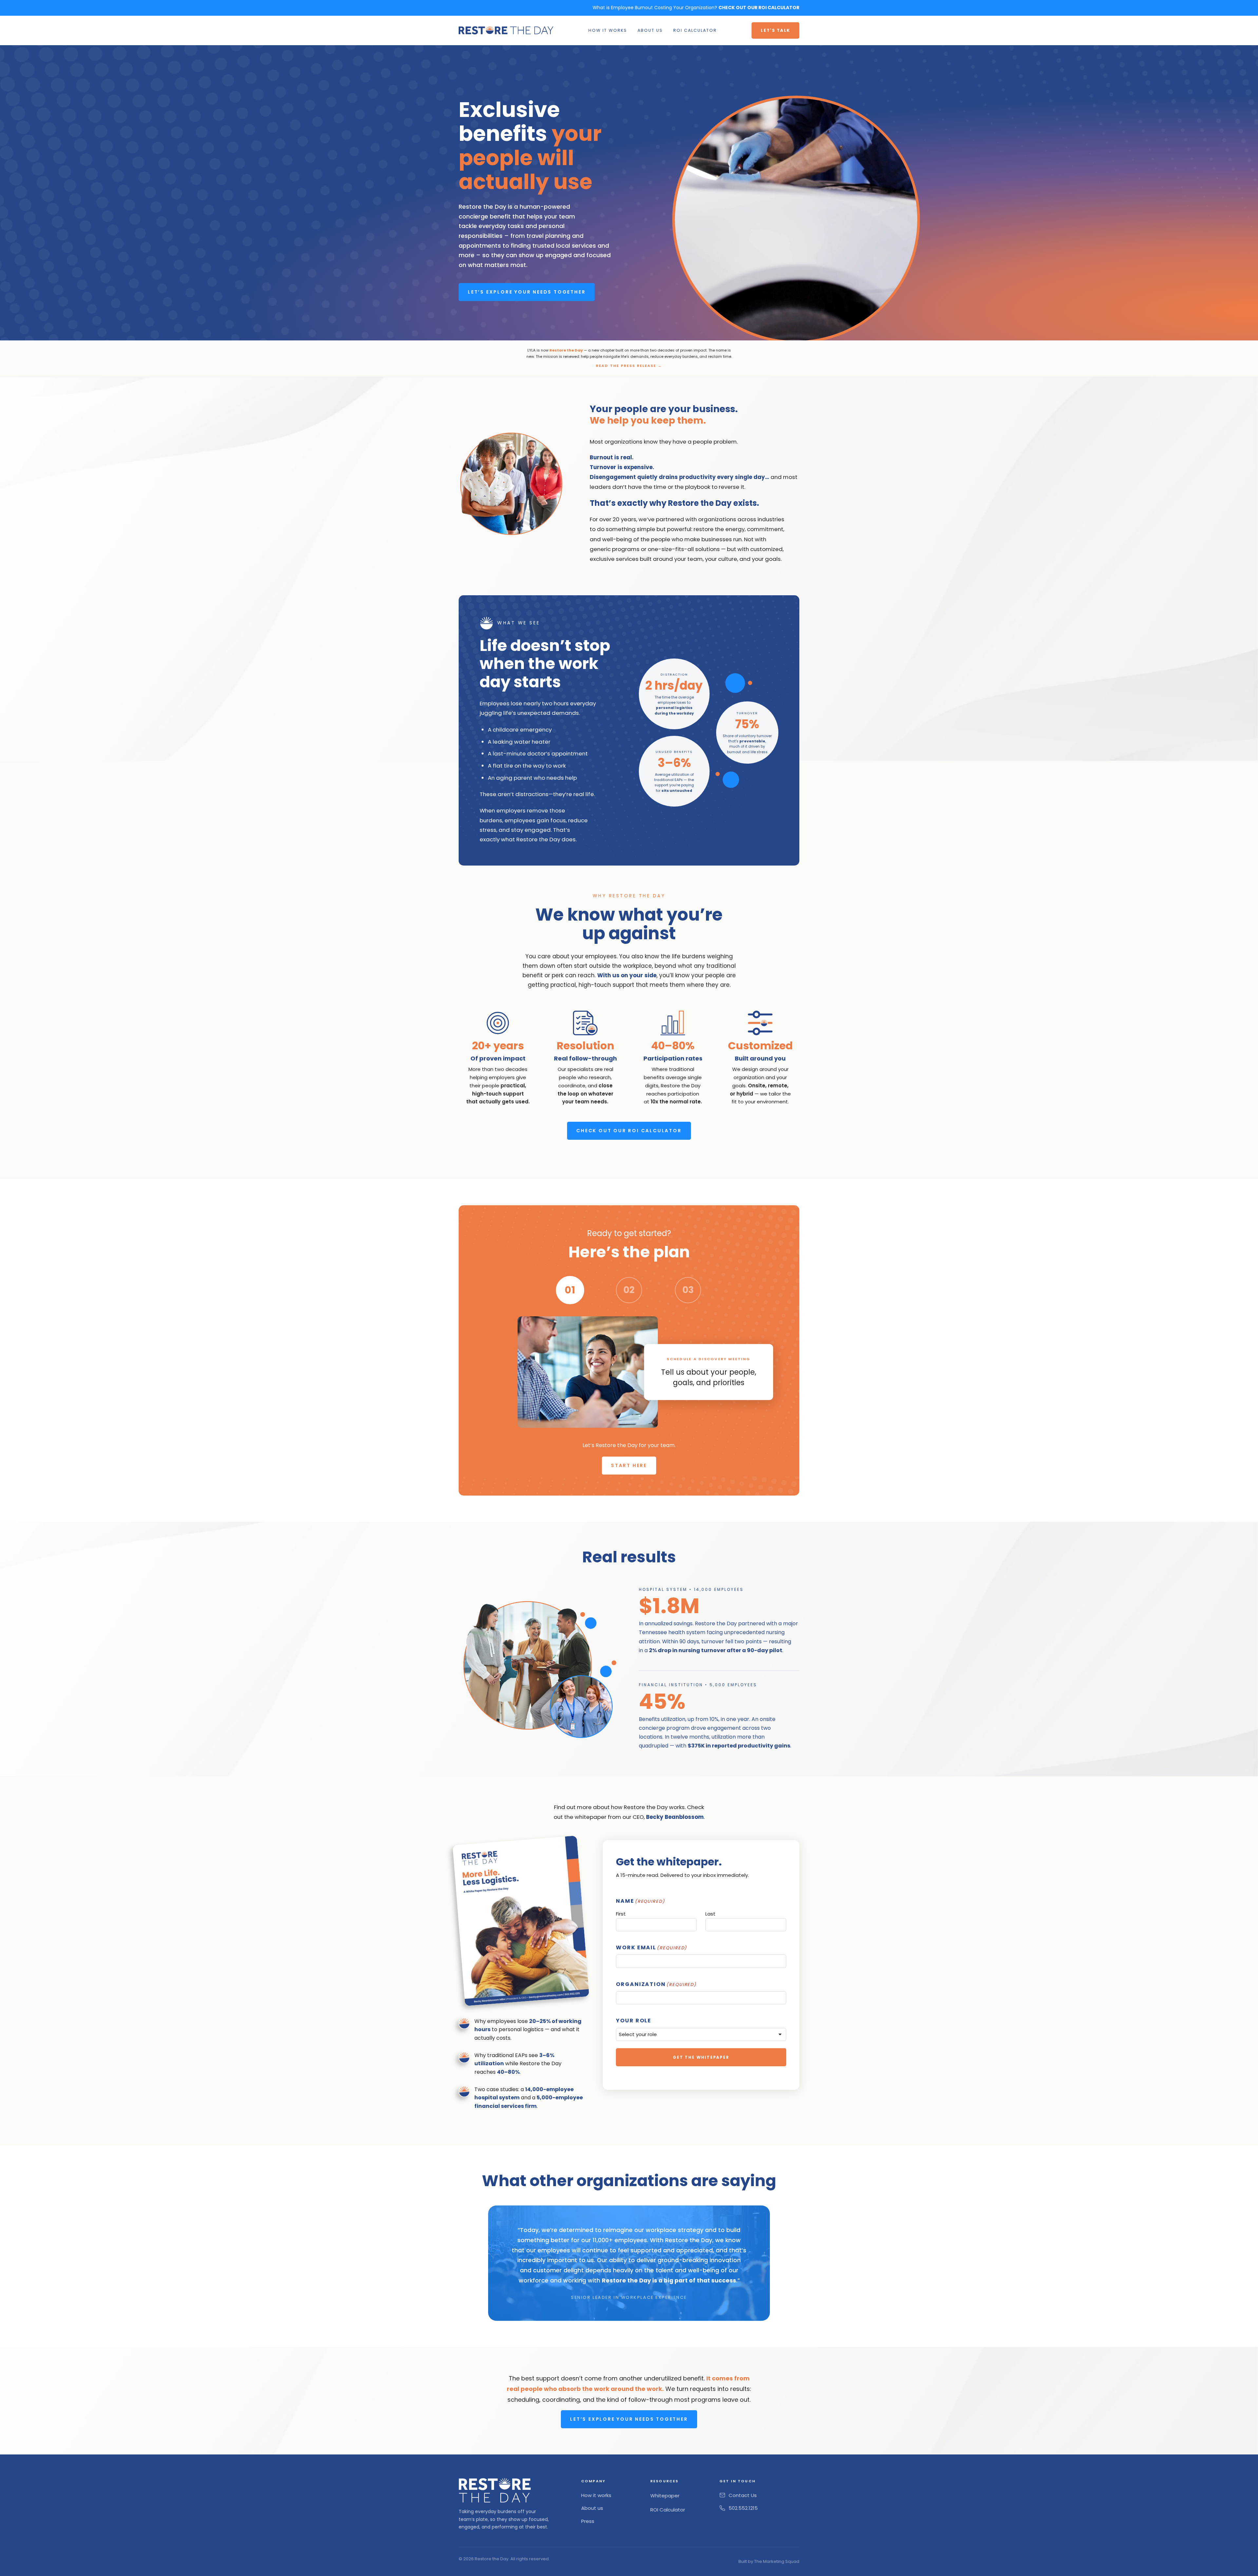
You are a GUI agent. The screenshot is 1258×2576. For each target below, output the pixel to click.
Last (710, 1914)
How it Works (608, 30)
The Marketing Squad (777, 2561)
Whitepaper (665, 2496)
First (621, 1914)
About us (592, 2508)
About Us (650, 30)
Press (588, 2521)
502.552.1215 (743, 2508)
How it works (596, 2495)
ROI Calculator (695, 30)
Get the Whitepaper (701, 2057)
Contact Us (743, 2495)
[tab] (570, 1290)
